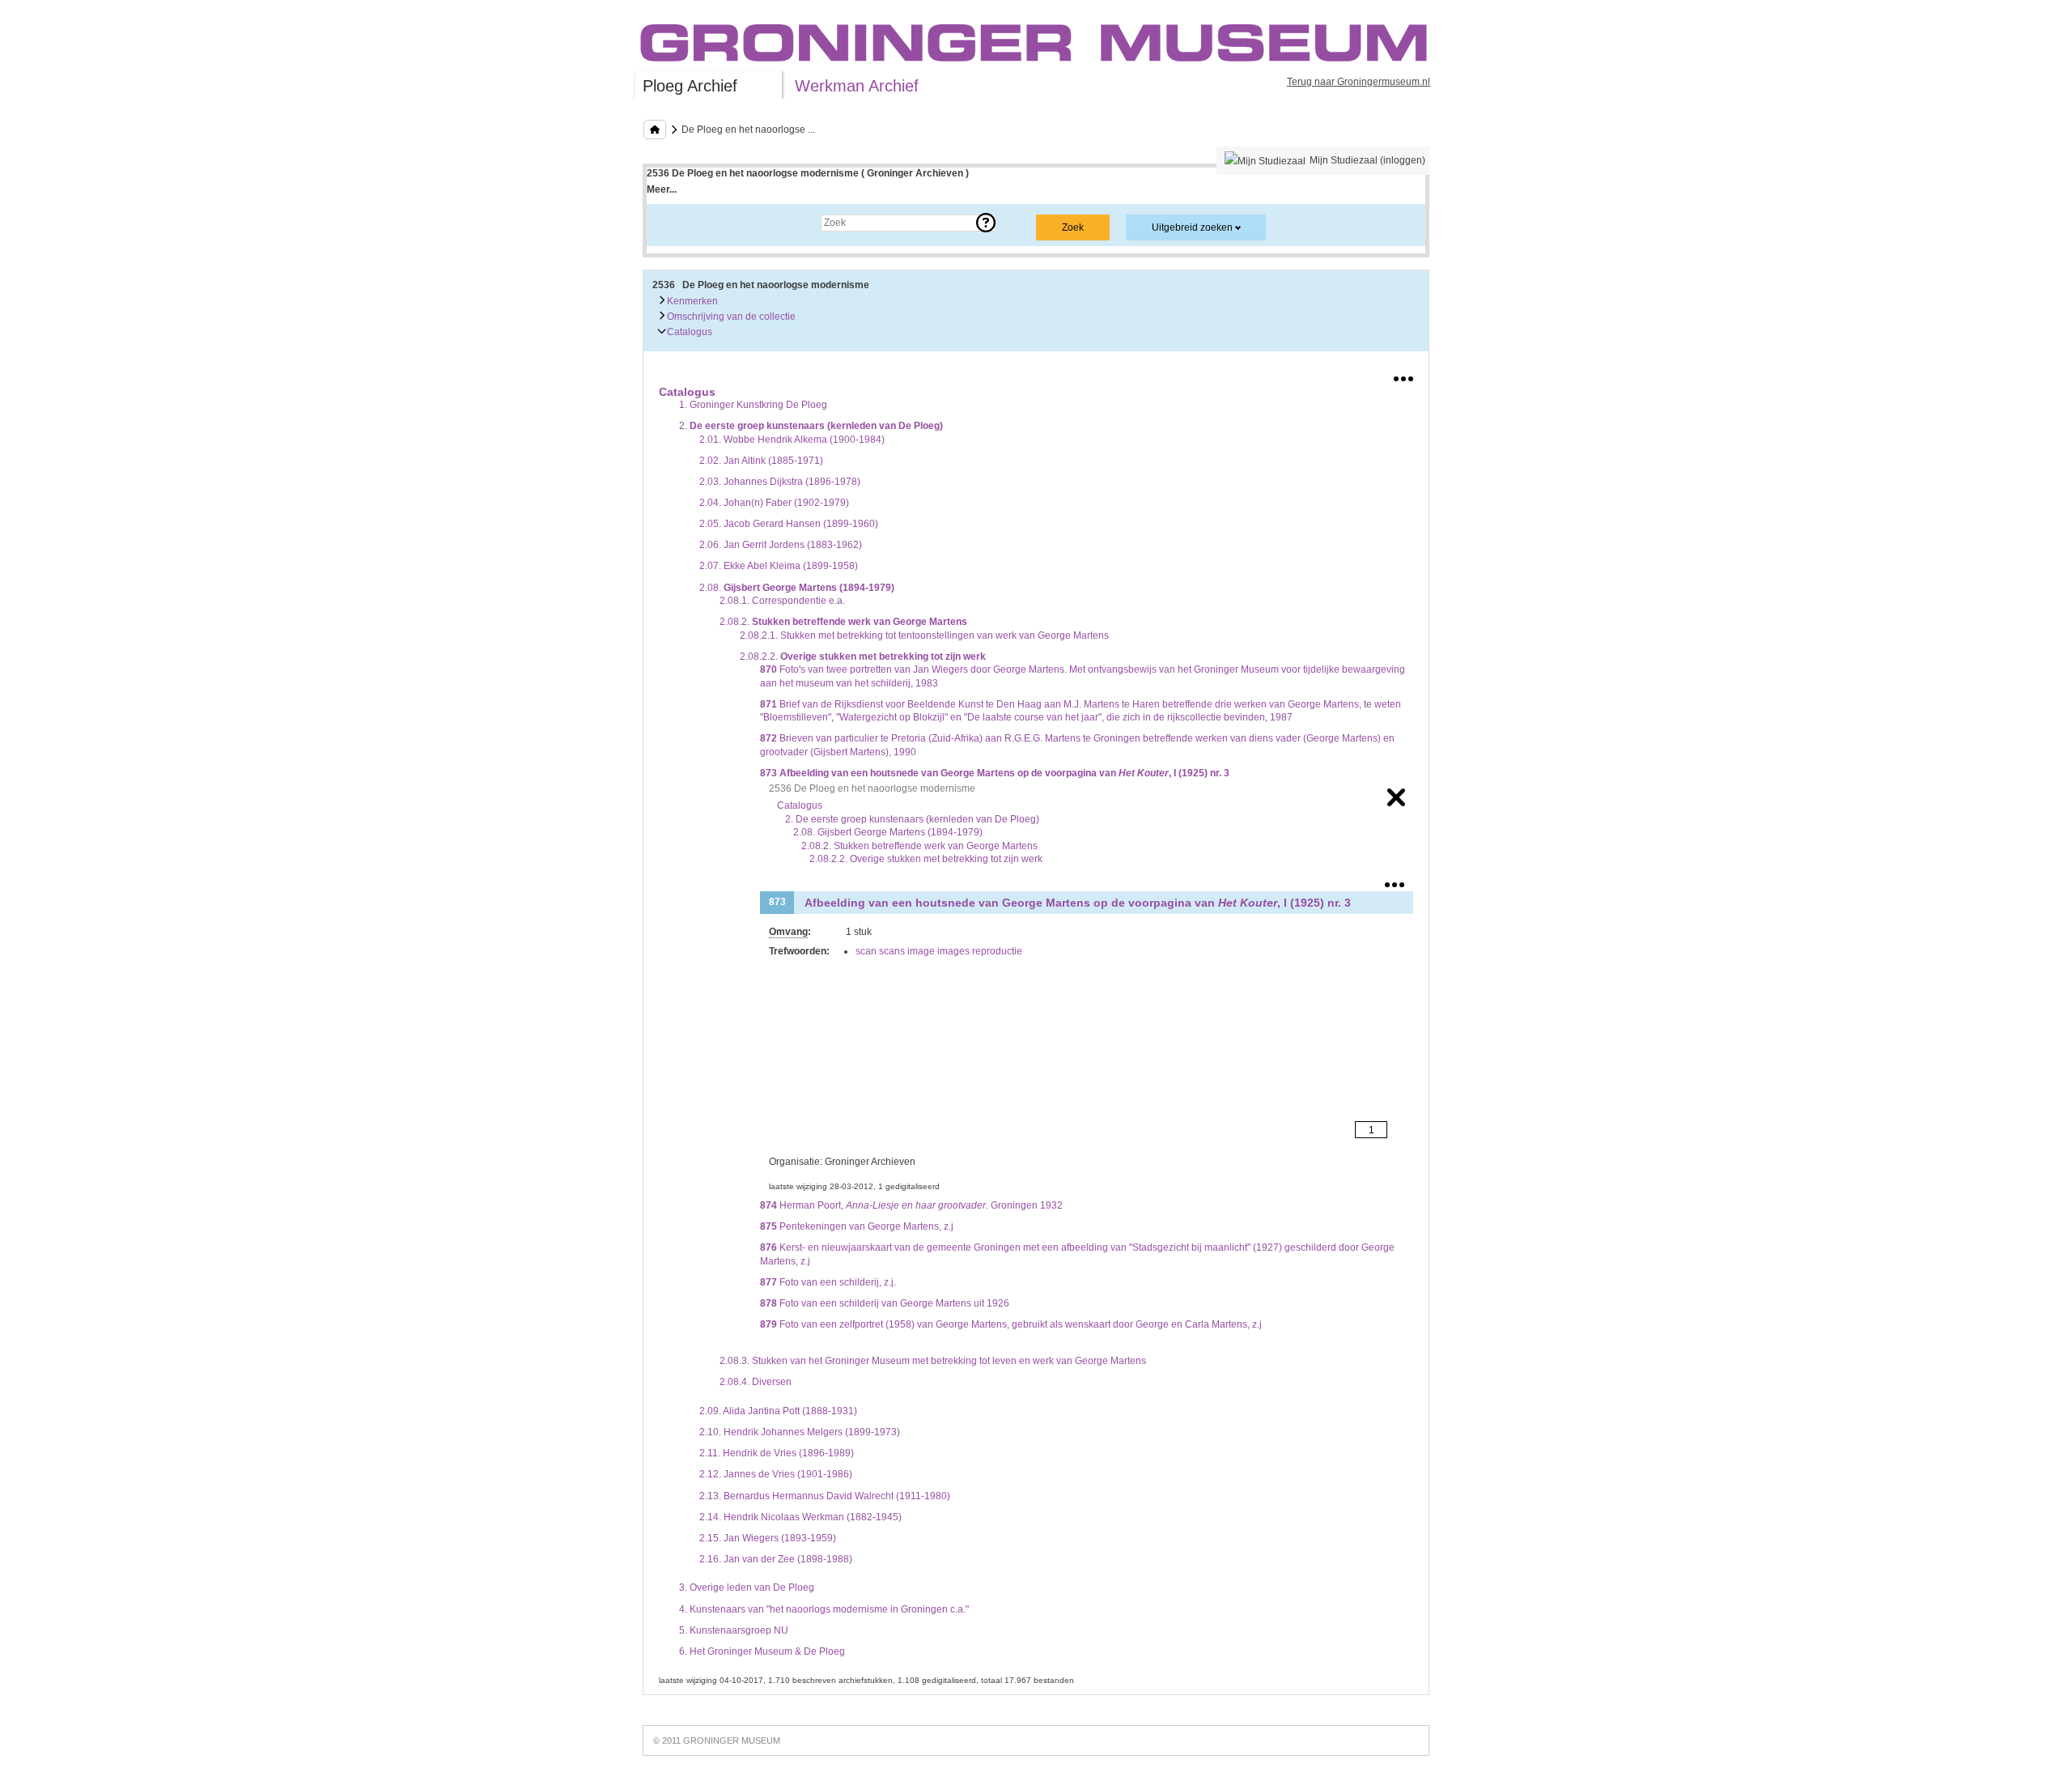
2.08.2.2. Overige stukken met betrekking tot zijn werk (926, 859)
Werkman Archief (857, 86)
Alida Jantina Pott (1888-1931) (778, 1411)
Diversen (756, 1382)
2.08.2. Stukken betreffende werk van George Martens (919, 846)
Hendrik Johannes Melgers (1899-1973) (800, 1432)
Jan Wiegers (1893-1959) (768, 1538)
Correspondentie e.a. (782, 601)
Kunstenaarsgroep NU (734, 1630)
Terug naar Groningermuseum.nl (1359, 82)
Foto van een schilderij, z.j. (828, 1282)
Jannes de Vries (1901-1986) (776, 1474)
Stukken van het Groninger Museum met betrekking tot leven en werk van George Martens (933, 1361)
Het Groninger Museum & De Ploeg (762, 1651)
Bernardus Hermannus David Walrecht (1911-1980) (825, 1496)
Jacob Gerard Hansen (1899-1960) (789, 524)
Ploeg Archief (690, 86)
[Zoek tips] (986, 223)
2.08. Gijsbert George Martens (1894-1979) (888, 832)
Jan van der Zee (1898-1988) (776, 1559)
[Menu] (1403, 376)
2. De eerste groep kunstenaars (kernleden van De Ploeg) (912, 819)
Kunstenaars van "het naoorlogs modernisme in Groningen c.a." (824, 1609)
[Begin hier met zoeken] (655, 130)
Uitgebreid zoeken (1192, 227)
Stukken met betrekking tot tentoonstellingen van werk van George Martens (924, 635)
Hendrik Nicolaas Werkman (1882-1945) (800, 1517)
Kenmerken (691, 301)
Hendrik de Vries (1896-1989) (777, 1453)
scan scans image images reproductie (939, 951)
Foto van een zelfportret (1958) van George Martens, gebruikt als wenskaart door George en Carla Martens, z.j (1011, 1324)
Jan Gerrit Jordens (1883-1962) (781, 545)
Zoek (674, 223)
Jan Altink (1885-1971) (761, 461)
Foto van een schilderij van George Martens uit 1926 (885, 1303)
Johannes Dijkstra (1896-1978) (780, 482)
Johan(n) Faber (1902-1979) (774, 503)
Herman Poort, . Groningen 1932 (911, 1205)
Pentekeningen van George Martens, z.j (857, 1226)
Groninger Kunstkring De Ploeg (753, 405)
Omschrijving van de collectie (730, 317)
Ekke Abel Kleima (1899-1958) (779, 566)
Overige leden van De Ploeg (747, 1587)
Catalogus (688, 332)
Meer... (662, 189)
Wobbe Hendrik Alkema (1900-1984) (792, 440)
